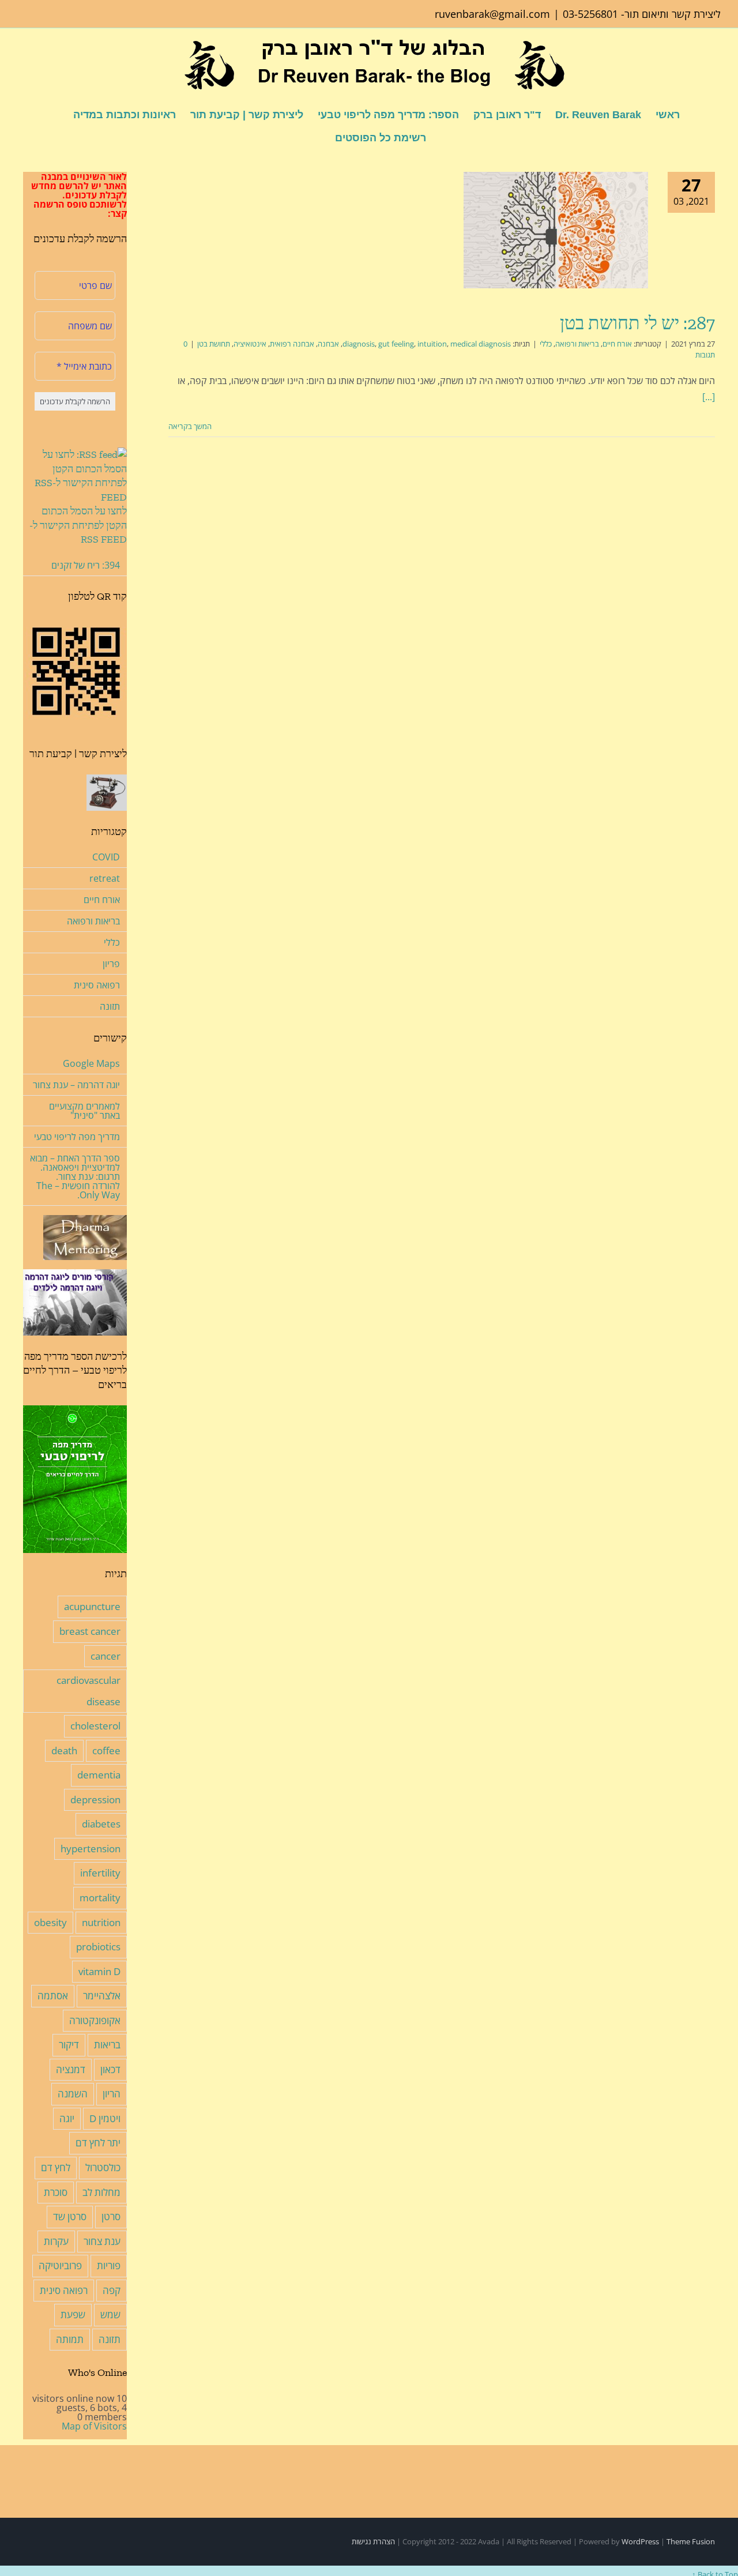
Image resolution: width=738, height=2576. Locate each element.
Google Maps (91, 1063)
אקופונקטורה (95, 2020)
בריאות (107, 2045)
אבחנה (328, 344)
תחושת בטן (214, 344)
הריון (112, 2094)
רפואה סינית (97, 985)
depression (95, 1800)
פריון (111, 964)
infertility (100, 1873)
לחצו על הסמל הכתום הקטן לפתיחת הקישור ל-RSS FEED (78, 525)
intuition (432, 344)
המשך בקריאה (191, 426)
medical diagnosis (481, 344)
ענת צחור (102, 2241)
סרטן (111, 2216)
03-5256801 (590, 14)
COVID (106, 857)
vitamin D (99, 1971)
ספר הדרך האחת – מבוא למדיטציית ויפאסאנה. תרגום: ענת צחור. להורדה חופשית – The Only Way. (75, 1176)
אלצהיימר (102, 1996)
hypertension (91, 1849)
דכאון (110, 2069)
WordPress (640, 2541)
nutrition (101, 1922)
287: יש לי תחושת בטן (637, 323)
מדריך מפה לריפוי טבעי (77, 1137)
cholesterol (95, 1726)
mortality (100, 1898)
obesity (50, 1922)
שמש (110, 2314)
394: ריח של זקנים (86, 565)
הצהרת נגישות (373, 2541)
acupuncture (92, 1606)
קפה (112, 2290)
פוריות (109, 2265)
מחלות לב (101, 2192)
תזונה (110, 1006)
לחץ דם (56, 2167)
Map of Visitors (94, 2426)
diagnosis (359, 344)
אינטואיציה (250, 344)
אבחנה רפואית (292, 344)
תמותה (70, 2339)
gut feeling (396, 344)
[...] (709, 397)
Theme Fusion (691, 2541)
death (64, 1750)
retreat (105, 878)
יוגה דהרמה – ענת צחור (76, 1085)
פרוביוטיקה (60, 2265)
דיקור (69, 2045)
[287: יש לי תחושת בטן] (556, 230)
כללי (546, 344)
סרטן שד (70, 2216)
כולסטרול (103, 2167)
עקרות (56, 2241)
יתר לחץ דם (98, 2143)
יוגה (67, 2118)
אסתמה (53, 1996)
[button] (317, 137)
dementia (99, 1775)
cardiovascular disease (89, 1691)
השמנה (73, 2094)
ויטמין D (105, 2118)
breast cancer (90, 1631)
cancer (106, 1656)
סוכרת (56, 2192)
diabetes (101, 1824)
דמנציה (71, 2069)
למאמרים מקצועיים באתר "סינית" (84, 1111)
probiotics (98, 1947)
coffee (106, 1750)
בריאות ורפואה (577, 344)
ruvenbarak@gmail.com (492, 14)
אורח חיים (617, 344)
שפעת (73, 2314)
